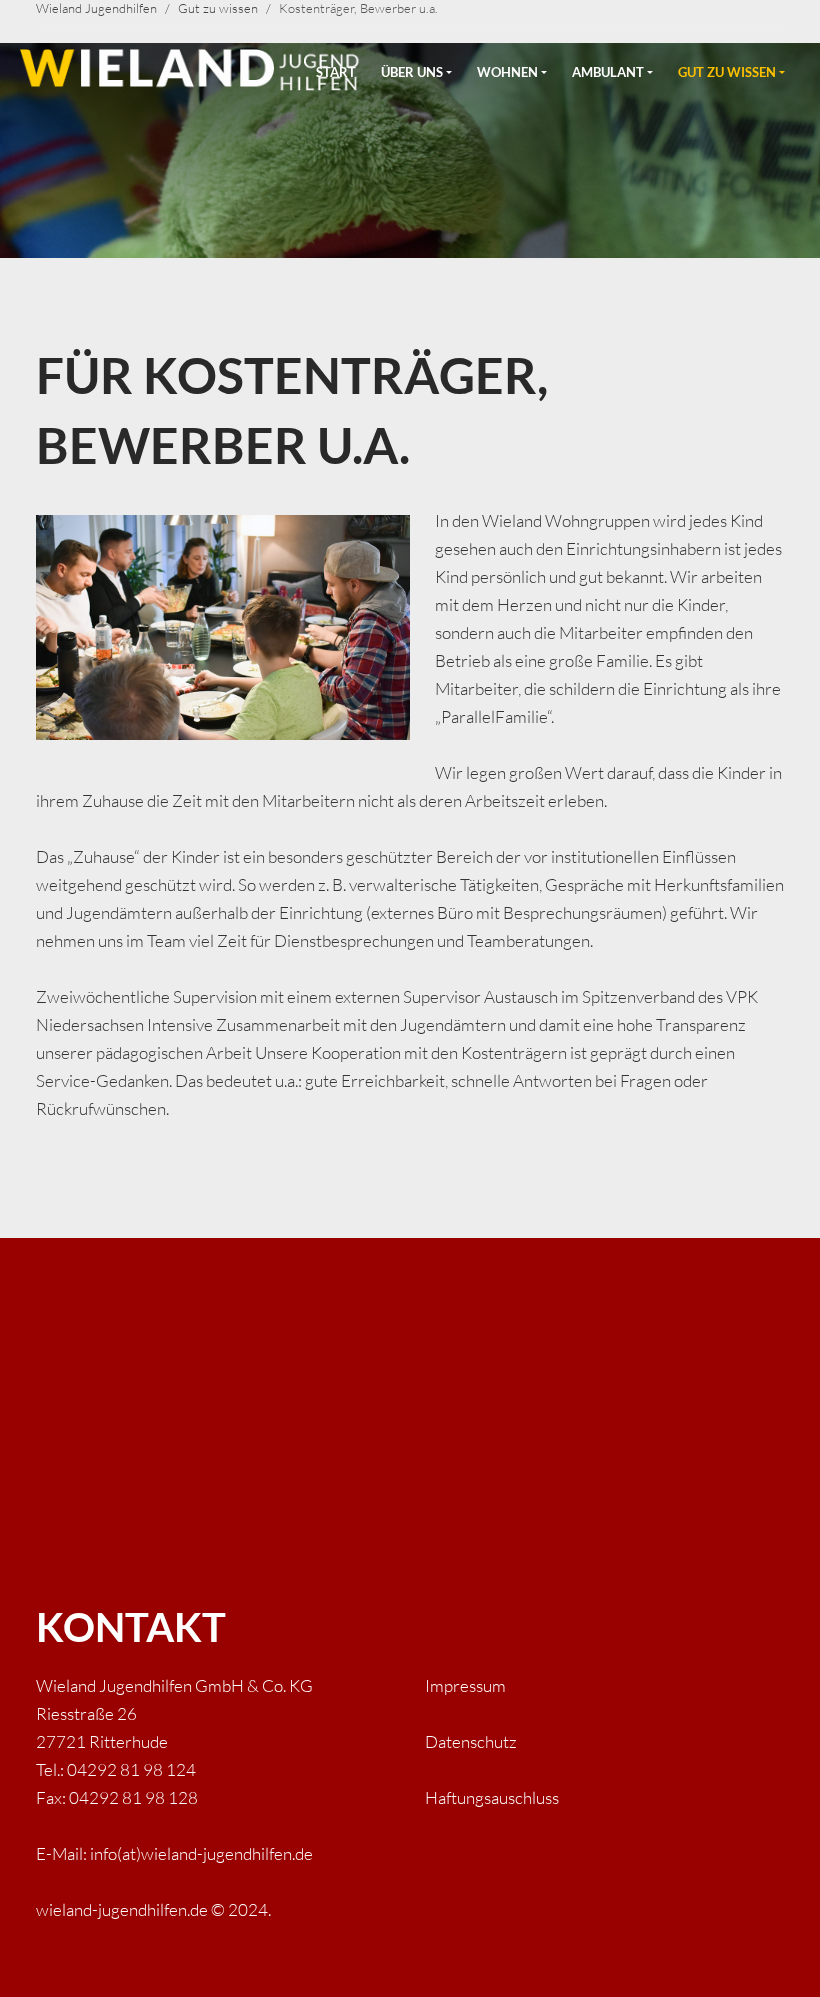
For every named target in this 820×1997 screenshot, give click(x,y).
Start (336, 72)
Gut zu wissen (727, 72)
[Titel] (184, 65)
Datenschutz (471, 1741)
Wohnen (507, 72)
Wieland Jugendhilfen (96, 8)
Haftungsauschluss (492, 1797)
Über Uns (412, 72)
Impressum (465, 1685)
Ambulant (608, 72)
